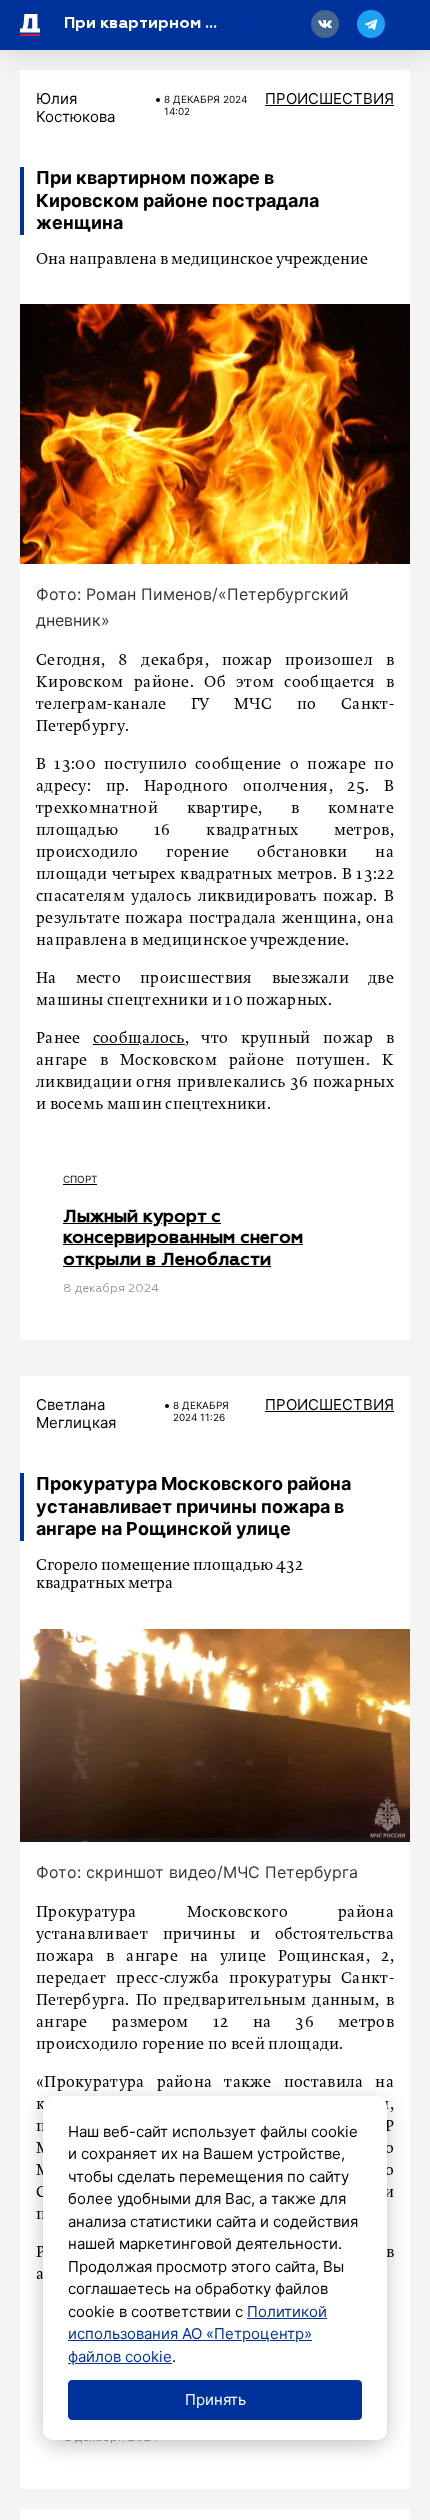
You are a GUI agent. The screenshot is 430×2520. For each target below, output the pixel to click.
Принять (215, 2399)
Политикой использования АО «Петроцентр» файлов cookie (197, 2334)
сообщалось (139, 1039)
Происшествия (329, 98)
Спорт (80, 1179)
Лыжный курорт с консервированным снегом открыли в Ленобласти (183, 1238)
